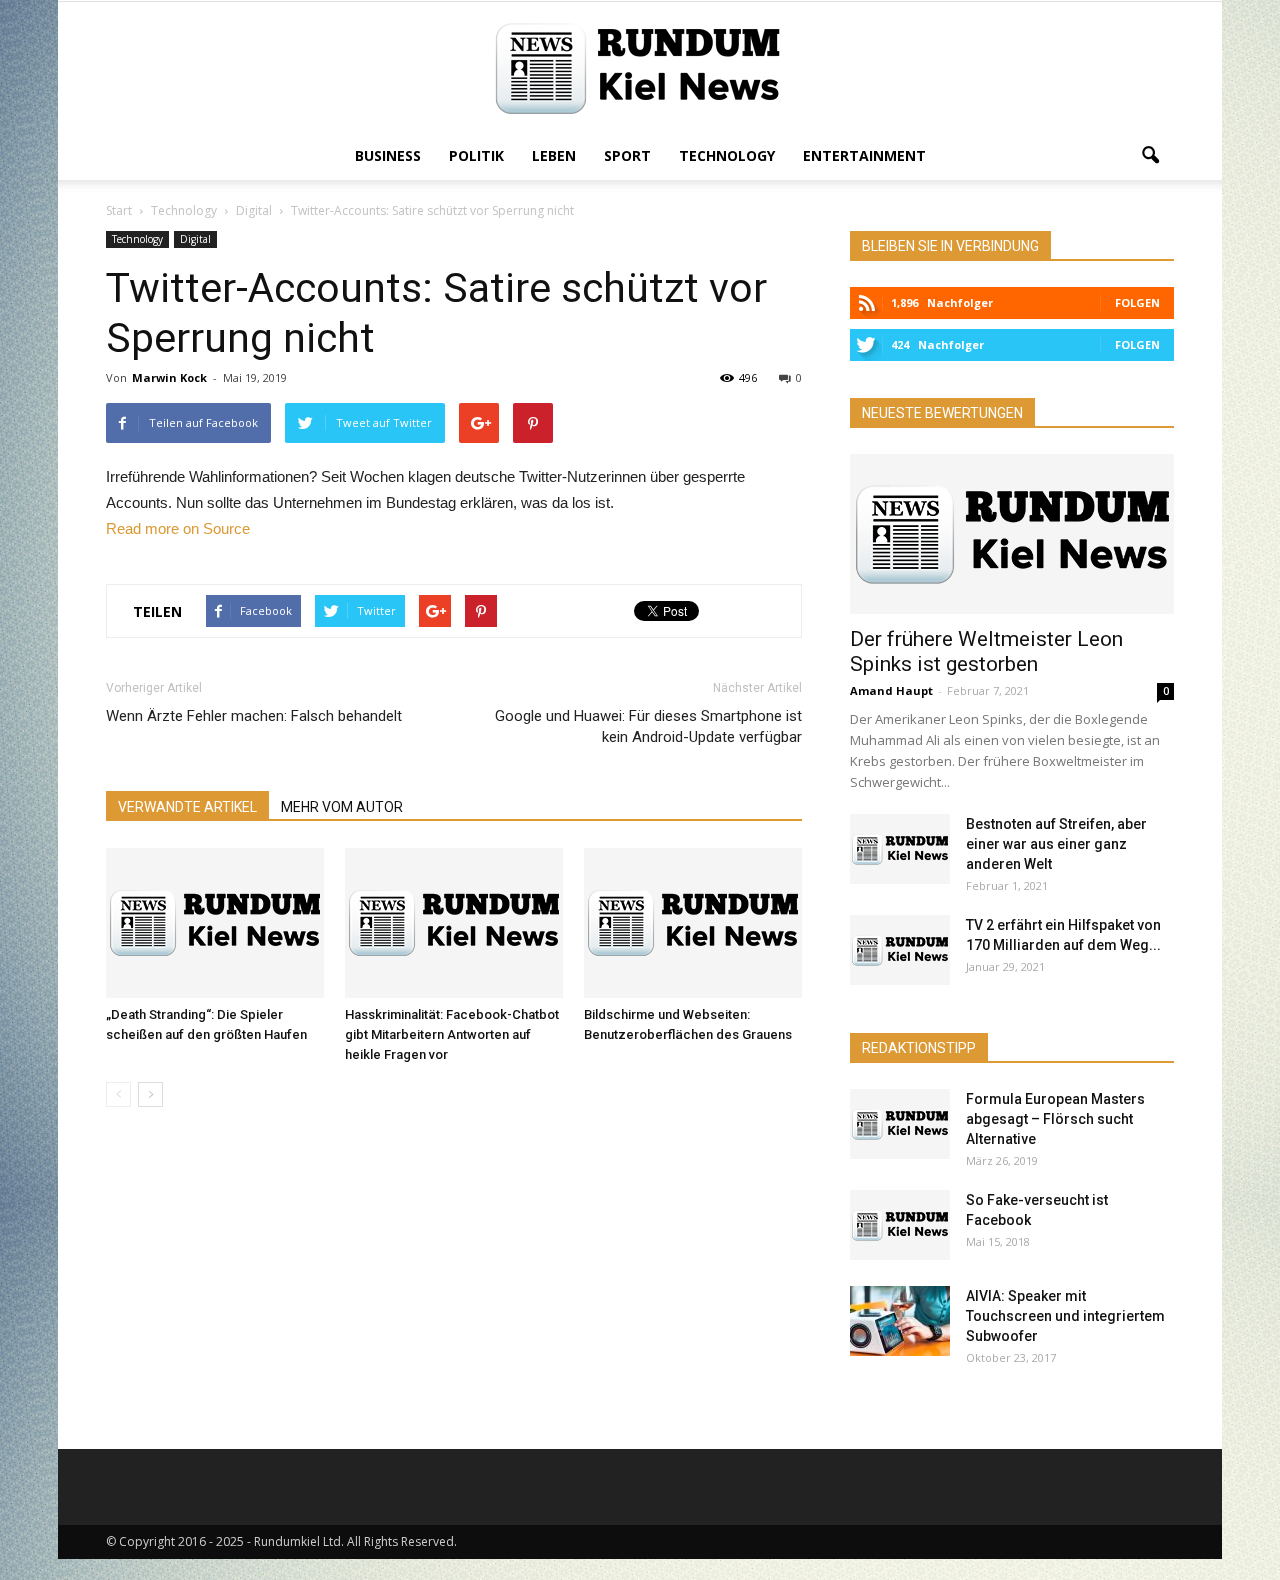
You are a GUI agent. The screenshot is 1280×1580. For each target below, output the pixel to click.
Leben (554, 155)
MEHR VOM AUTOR (342, 807)
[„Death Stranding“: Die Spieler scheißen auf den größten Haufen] (215, 923)
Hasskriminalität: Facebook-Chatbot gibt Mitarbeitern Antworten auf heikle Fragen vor (452, 1034)
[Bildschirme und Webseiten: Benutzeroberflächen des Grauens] (693, 923)
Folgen (1137, 302)
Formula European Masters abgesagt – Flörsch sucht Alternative (1055, 1119)
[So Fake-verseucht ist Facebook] (900, 1225)
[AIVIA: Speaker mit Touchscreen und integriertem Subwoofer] (900, 1321)
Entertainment (864, 155)
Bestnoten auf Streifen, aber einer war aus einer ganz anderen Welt (1056, 844)
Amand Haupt (891, 690)
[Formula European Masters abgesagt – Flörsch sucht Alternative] (900, 1124)
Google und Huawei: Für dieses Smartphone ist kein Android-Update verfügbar (648, 726)
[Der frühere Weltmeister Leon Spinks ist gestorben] (1012, 534)
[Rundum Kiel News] (640, 68)
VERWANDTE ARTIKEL (187, 807)
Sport (627, 155)
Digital (195, 239)
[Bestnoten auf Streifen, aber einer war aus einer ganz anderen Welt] (900, 849)
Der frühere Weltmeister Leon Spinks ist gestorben (986, 651)
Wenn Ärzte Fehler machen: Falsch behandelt (254, 716)
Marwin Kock (169, 377)
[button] (1150, 156)
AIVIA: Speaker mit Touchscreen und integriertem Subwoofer (1065, 1316)
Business (388, 155)
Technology (727, 155)
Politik (476, 155)
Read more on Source (178, 528)
